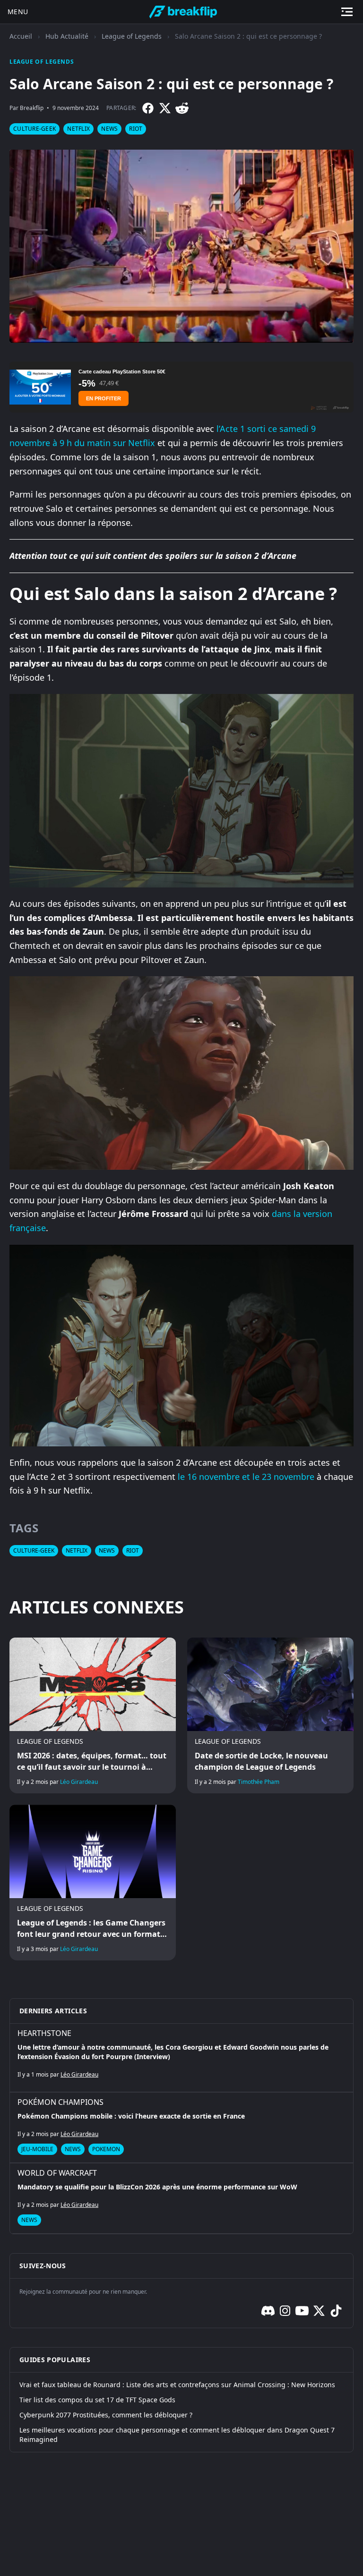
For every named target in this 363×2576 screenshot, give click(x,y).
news (109, 129)
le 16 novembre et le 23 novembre (246, 1477)
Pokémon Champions (60, 2102)
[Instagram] (285, 2311)
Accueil (21, 36)
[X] (165, 108)
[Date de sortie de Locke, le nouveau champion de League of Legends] (270, 1715)
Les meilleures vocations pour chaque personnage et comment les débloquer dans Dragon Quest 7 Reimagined (177, 2435)
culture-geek (35, 129)
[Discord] (268, 2311)
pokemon (106, 2149)
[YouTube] (302, 2311)
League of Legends (132, 36)
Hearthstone (44, 2033)
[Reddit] (182, 108)
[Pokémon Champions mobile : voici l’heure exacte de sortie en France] (181, 2128)
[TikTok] (336, 2311)
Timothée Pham (259, 1782)
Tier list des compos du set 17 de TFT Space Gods (97, 2400)
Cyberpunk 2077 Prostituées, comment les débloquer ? (106, 2415)
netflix (78, 129)
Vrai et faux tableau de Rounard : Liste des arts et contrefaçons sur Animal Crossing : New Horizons (177, 2385)
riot (136, 129)
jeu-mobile (37, 2149)
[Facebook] (148, 108)
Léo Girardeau (79, 1782)
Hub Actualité (67, 36)
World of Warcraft (57, 2173)
